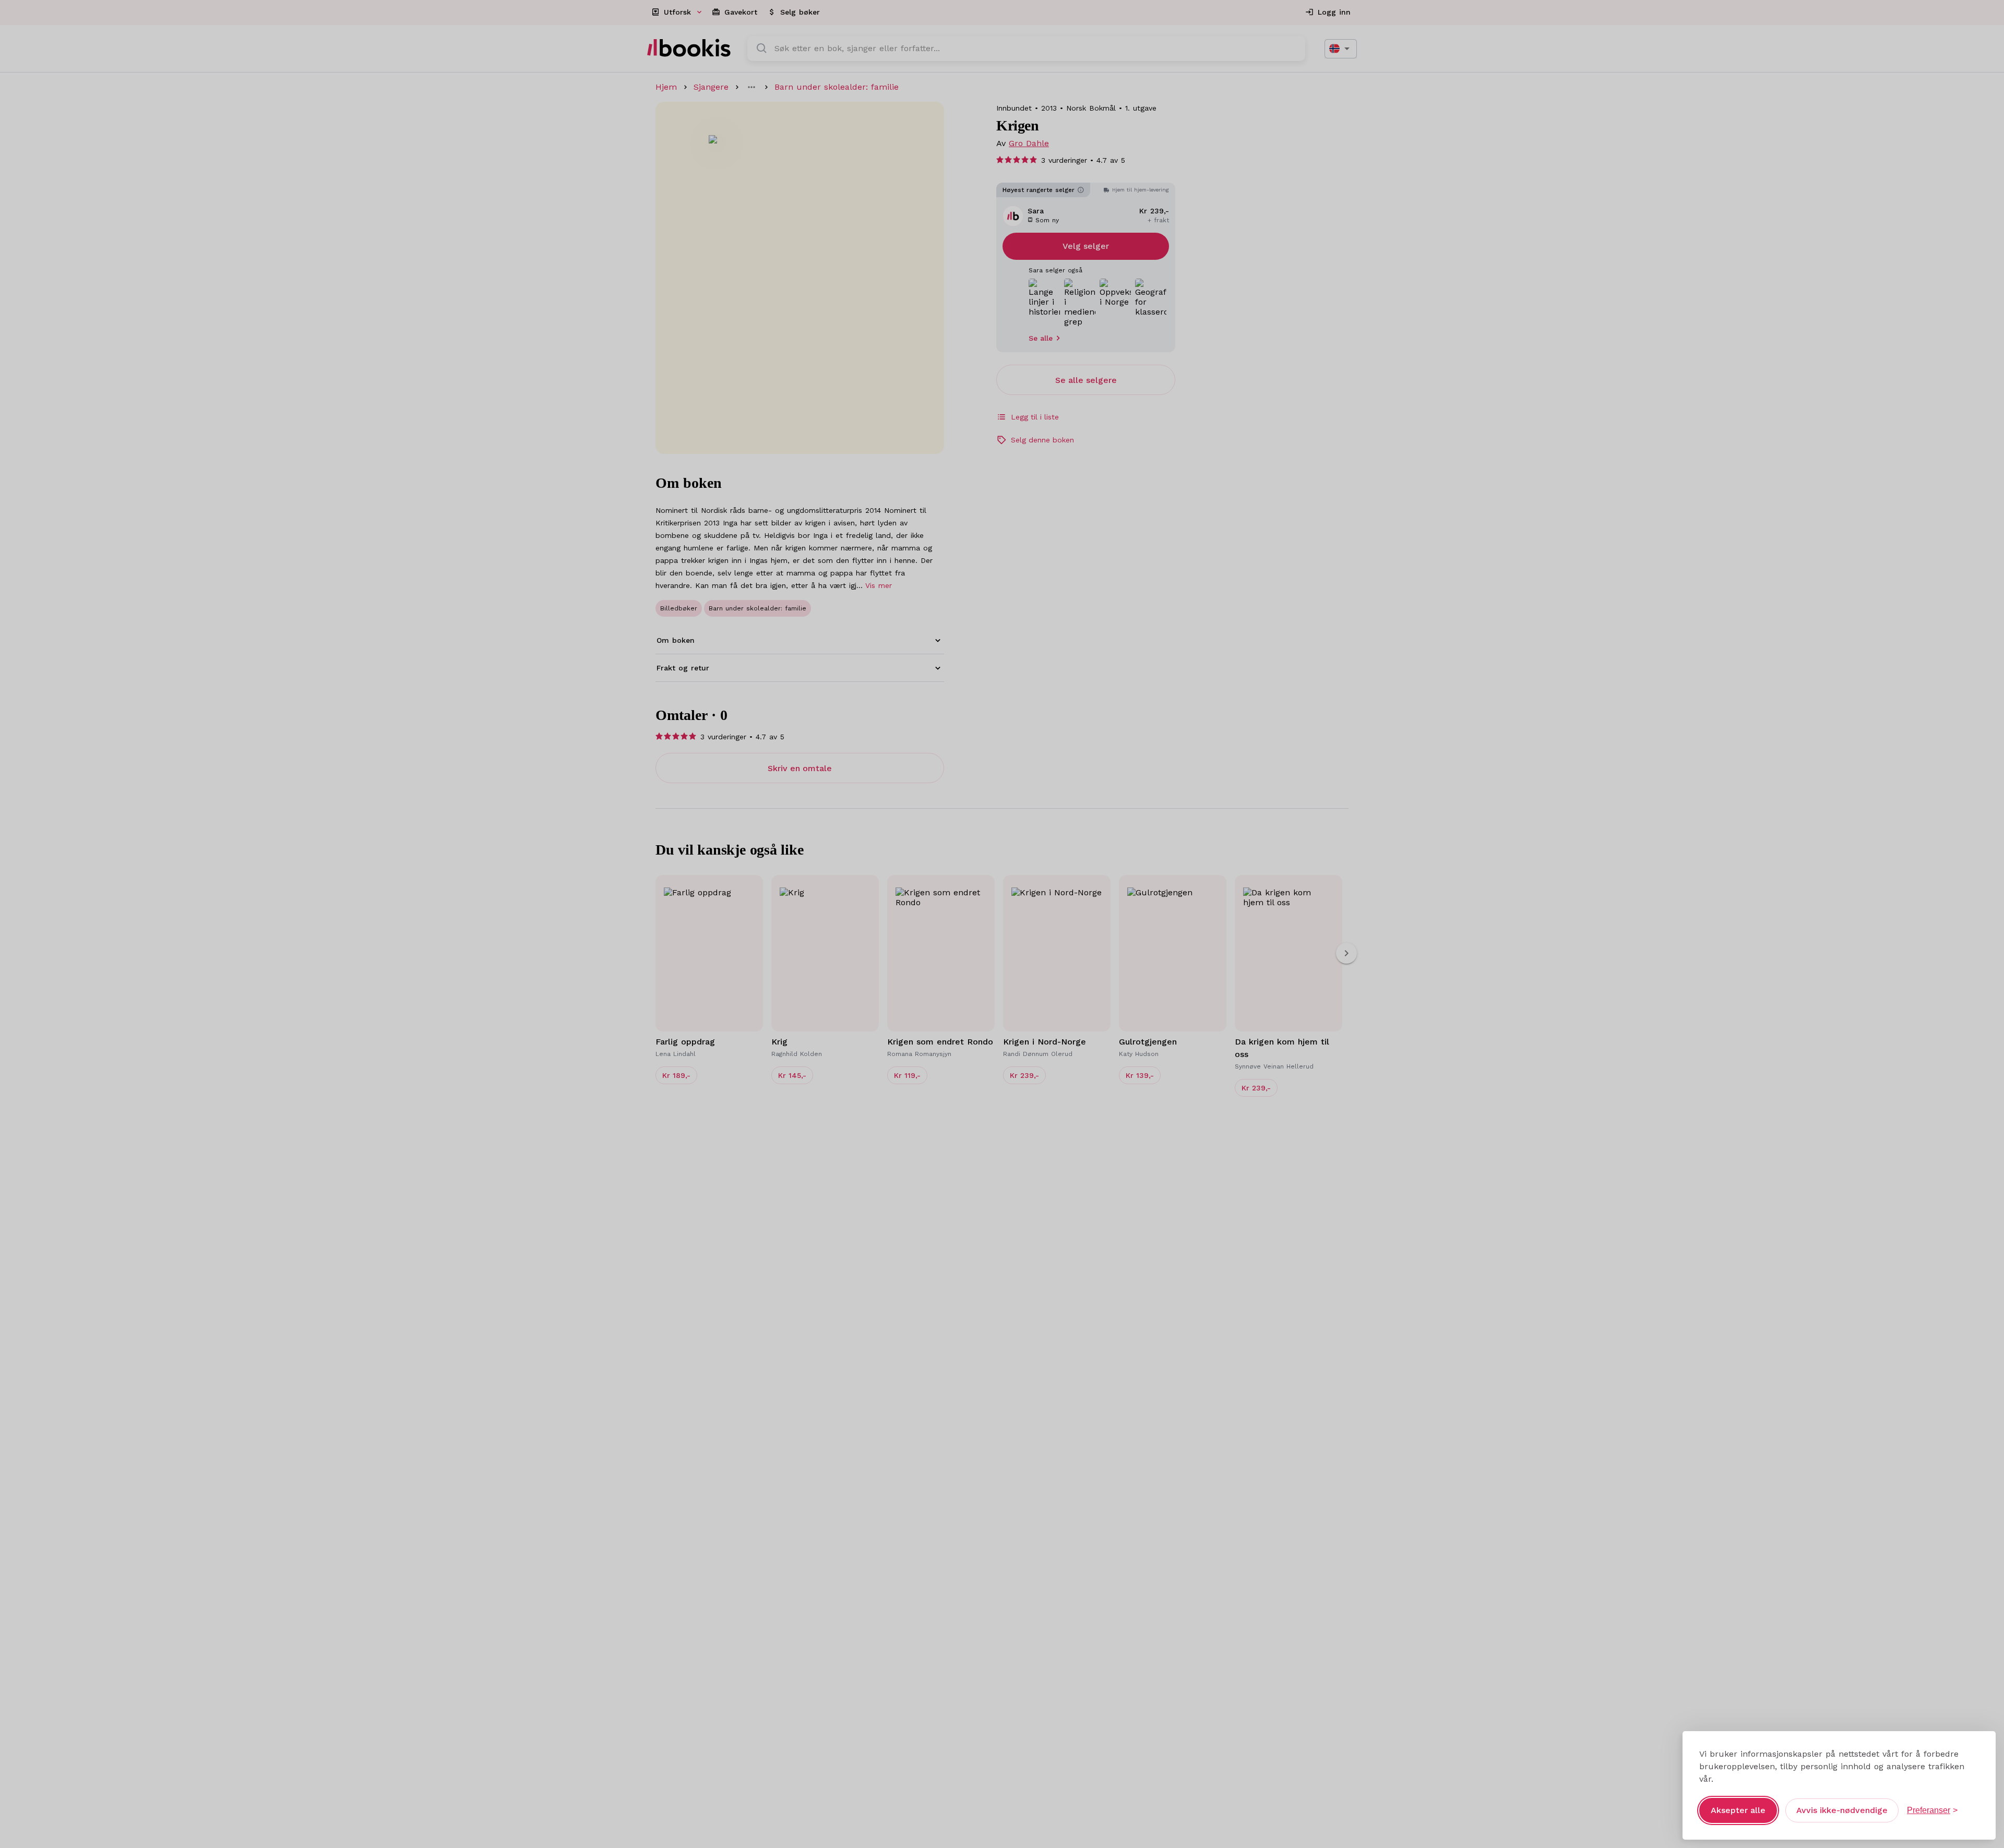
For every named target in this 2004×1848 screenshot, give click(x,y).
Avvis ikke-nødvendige (1842, 1810)
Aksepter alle (1738, 1810)
